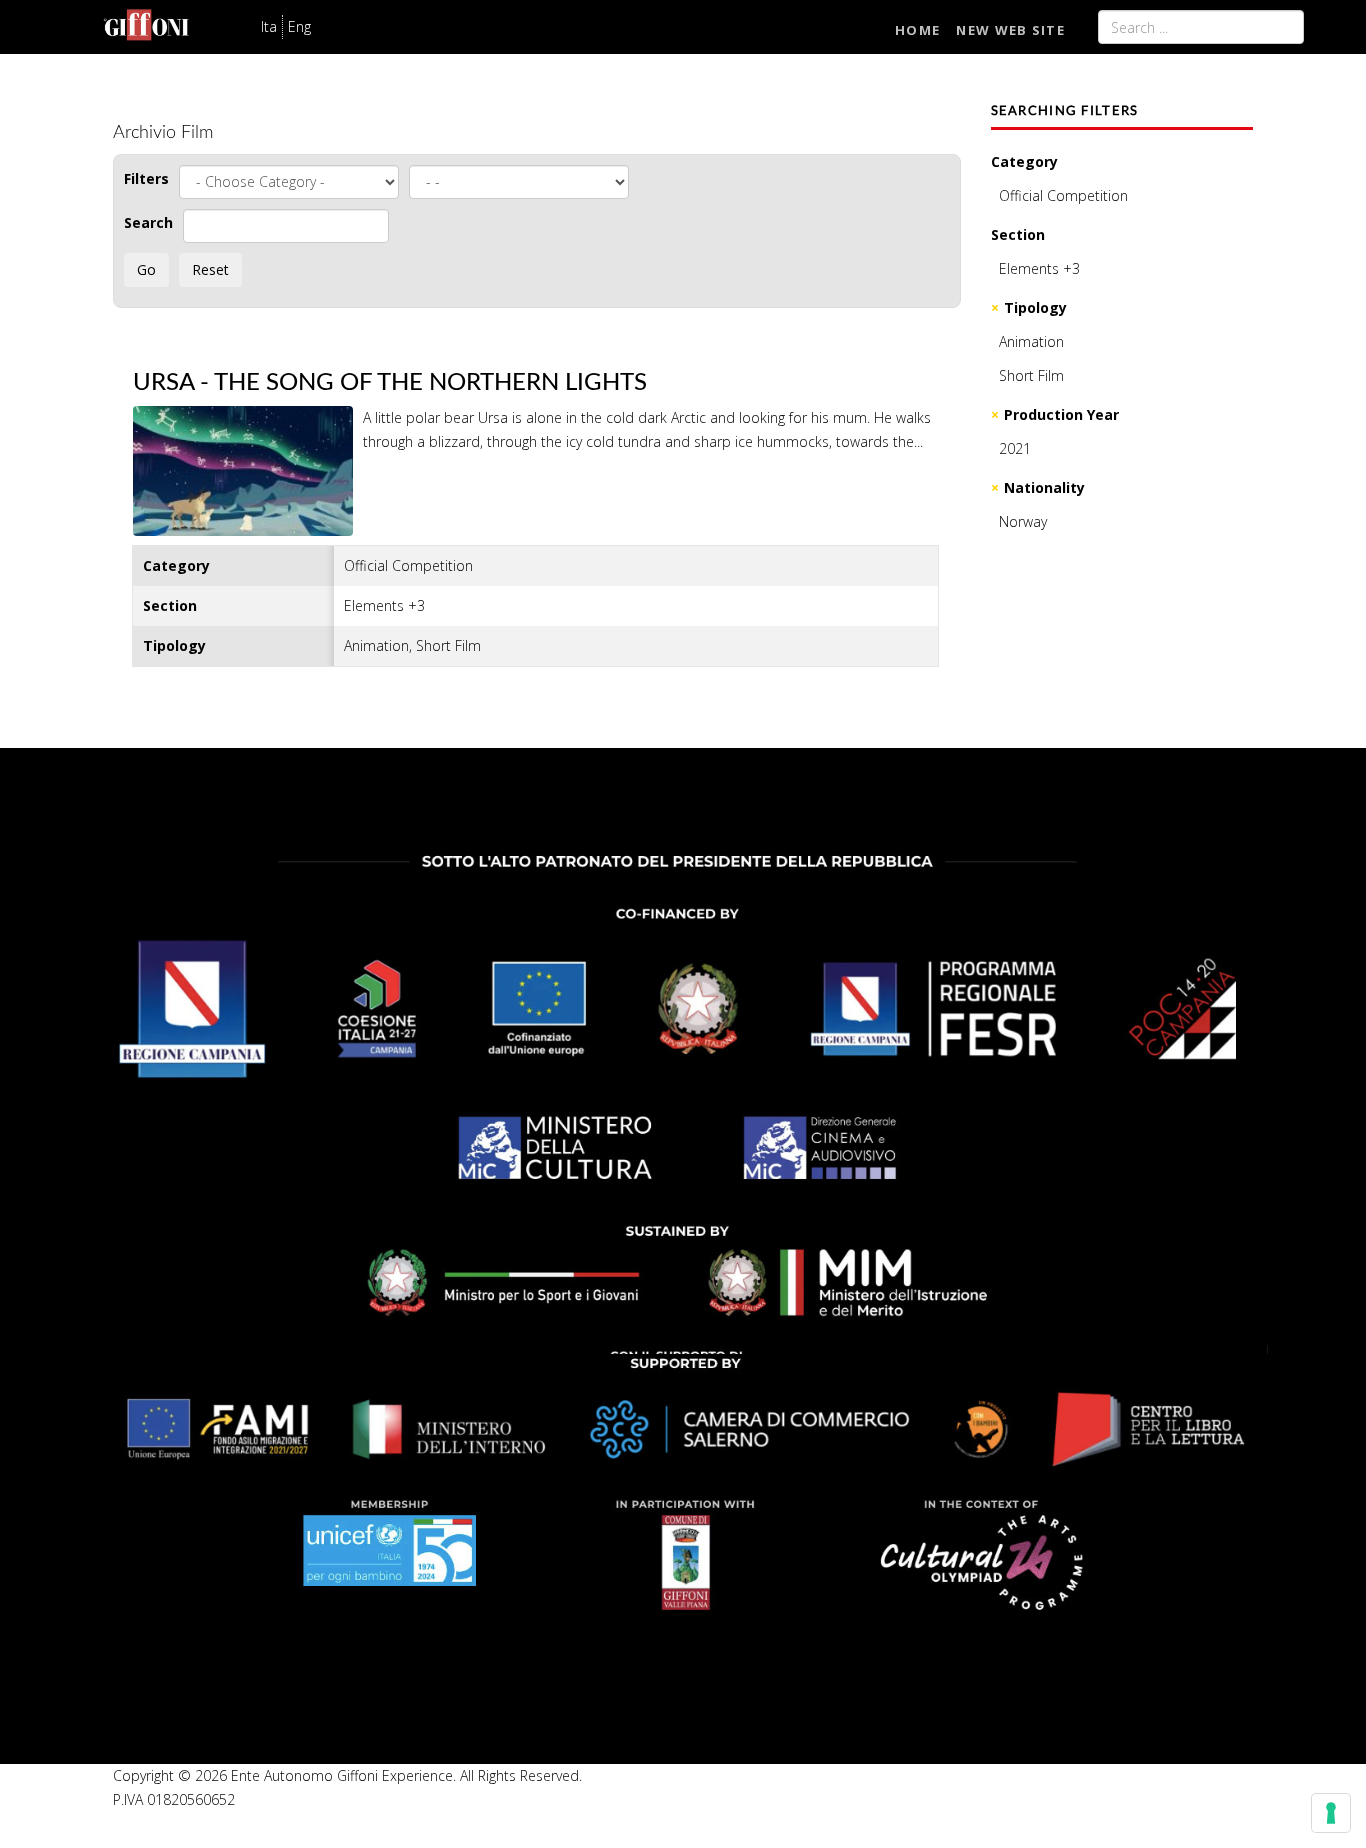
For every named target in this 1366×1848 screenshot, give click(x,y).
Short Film (1031, 375)
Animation (1031, 341)
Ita (269, 26)
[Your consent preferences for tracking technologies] (1331, 1813)
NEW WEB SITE (1010, 30)
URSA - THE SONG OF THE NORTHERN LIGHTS (390, 383)
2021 (1015, 448)
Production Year (1061, 414)
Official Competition (1063, 195)
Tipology (1035, 307)
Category (1024, 161)
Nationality (1044, 487)
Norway (1023, 521)
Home (917, 30)
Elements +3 (1039, 268)
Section (1018, 234)
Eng (299, 26)
